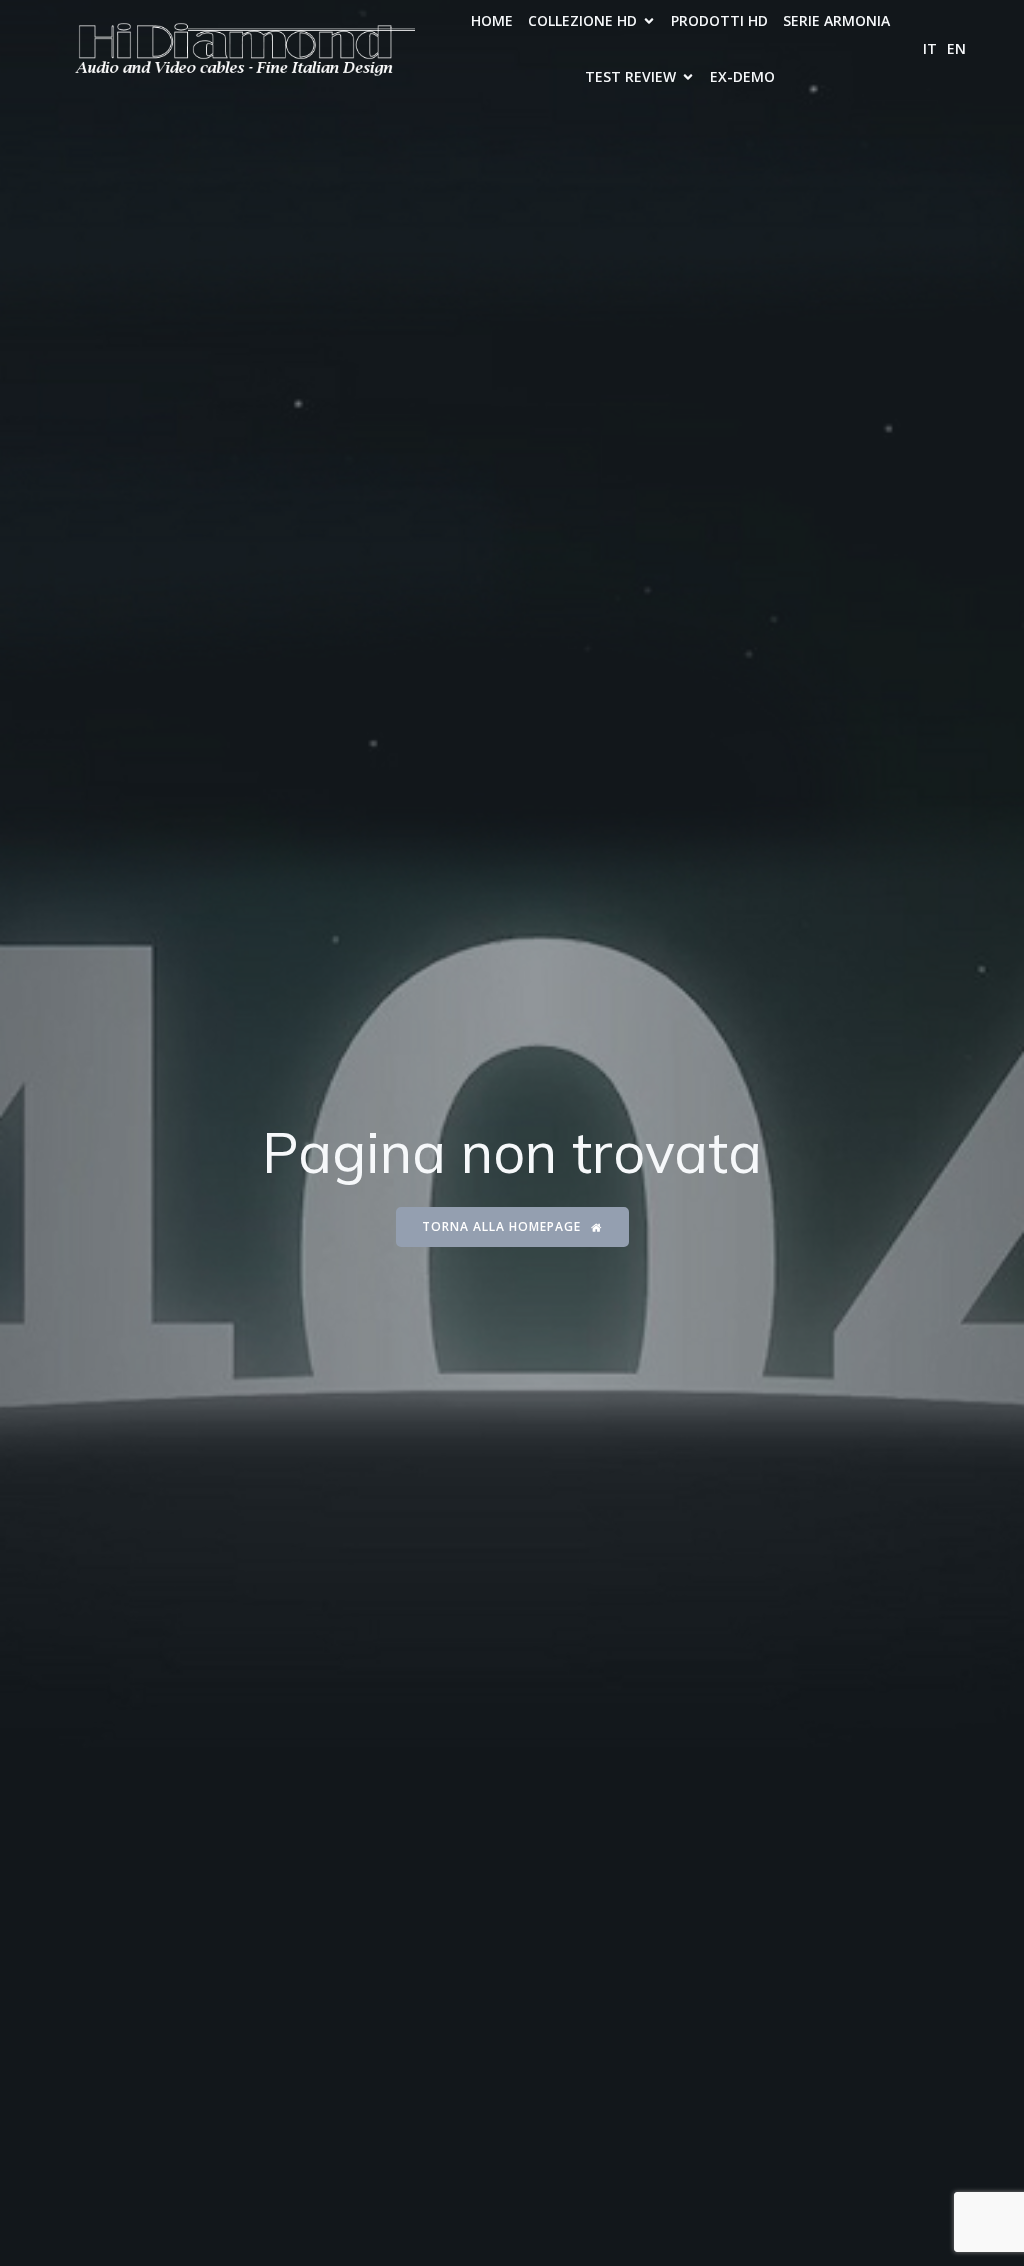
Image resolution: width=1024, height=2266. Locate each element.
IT (930, 48)
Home (492, 20)
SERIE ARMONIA (836, 20)
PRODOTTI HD (719, 20)
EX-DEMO (742, 76)
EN (956, 48)
